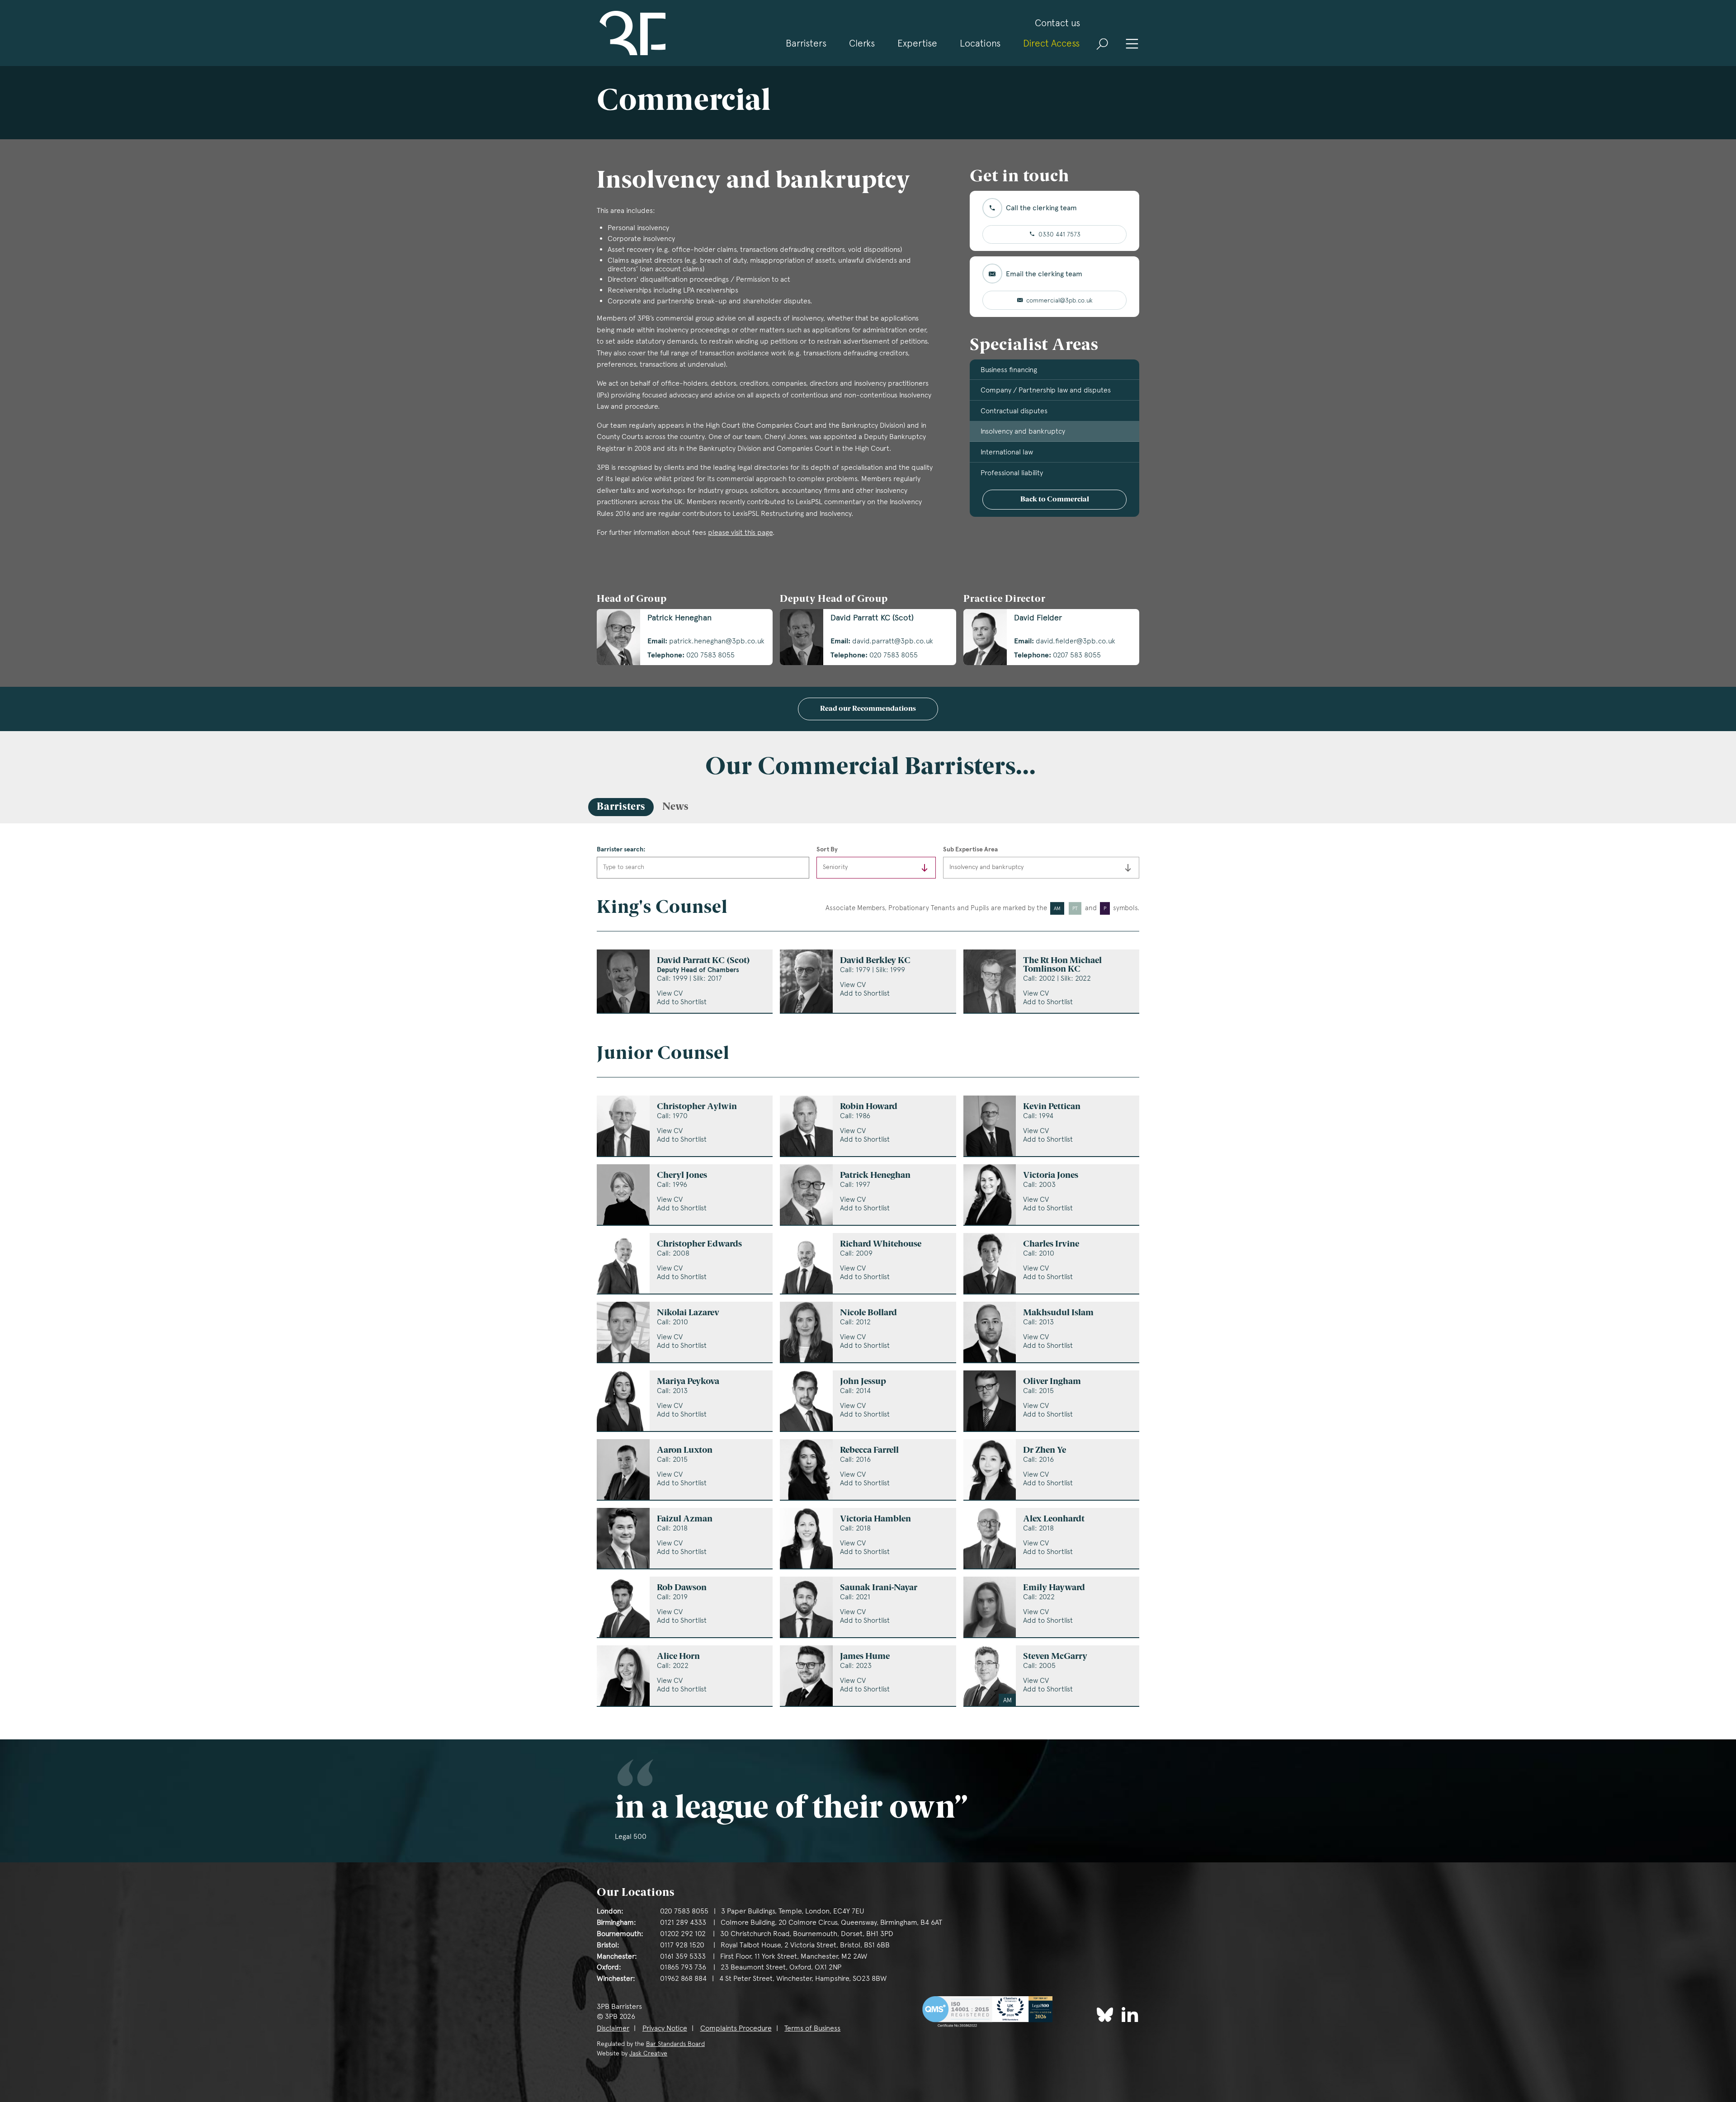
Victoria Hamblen (875, 1519)
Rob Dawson (682, 1588)
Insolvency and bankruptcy (1023, 431)
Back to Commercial (1055, 500)
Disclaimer (613, 2028)
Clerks (862, 43)
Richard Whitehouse (881, 1245)
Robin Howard (869, 1107)
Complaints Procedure (736, 2028)
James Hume (865, 1657)
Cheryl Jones (682, 1176)
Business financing (1009, 370)
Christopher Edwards (699, 1245)
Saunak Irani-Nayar (879, 1588)
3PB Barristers (631, 33)
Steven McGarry (1055, 1657)
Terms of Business (812, 2028)
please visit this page (740, 532)
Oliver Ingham (1052, 1382)
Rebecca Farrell (869, 1451)
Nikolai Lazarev (688, 1313)
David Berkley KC (875, 961)
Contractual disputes (1014, 411)
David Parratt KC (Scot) (703, 965)
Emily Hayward (1054, 1588)
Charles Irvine (1051, 1245)
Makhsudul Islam (1058, 1313)
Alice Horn (678, 1657)
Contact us (1057, 23)
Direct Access (1051, 43)
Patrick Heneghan (875, 1176)
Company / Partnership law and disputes (1046, 390)
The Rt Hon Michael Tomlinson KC (1062, 965)
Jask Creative (648, 2053)
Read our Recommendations (868, 709)
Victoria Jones (1051, 1176)
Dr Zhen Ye (1045, 1451)
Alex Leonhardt (1054, 1519)
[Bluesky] (1105, 2015)
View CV (670, 993)
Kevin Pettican (1052, 1107)
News (675, 807)
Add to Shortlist (682, 1002)
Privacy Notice (665, 2028)
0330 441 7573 (1059, 234)
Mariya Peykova (688, 1382)
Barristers (806, 43)
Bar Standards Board (675, 2044)
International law (1007, 452)
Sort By (827, 849)
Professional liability (1012, 473)
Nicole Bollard (868, 1313)
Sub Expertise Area (970, 849)
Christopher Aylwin (697, 1107)
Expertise (917, 43)
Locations (980, 43)
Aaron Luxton (685, 1451)
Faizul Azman (685, 1519)
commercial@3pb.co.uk (1059, 300)
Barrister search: (621, 849)
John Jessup (863, 1382)
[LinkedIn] (1130, 2014)
